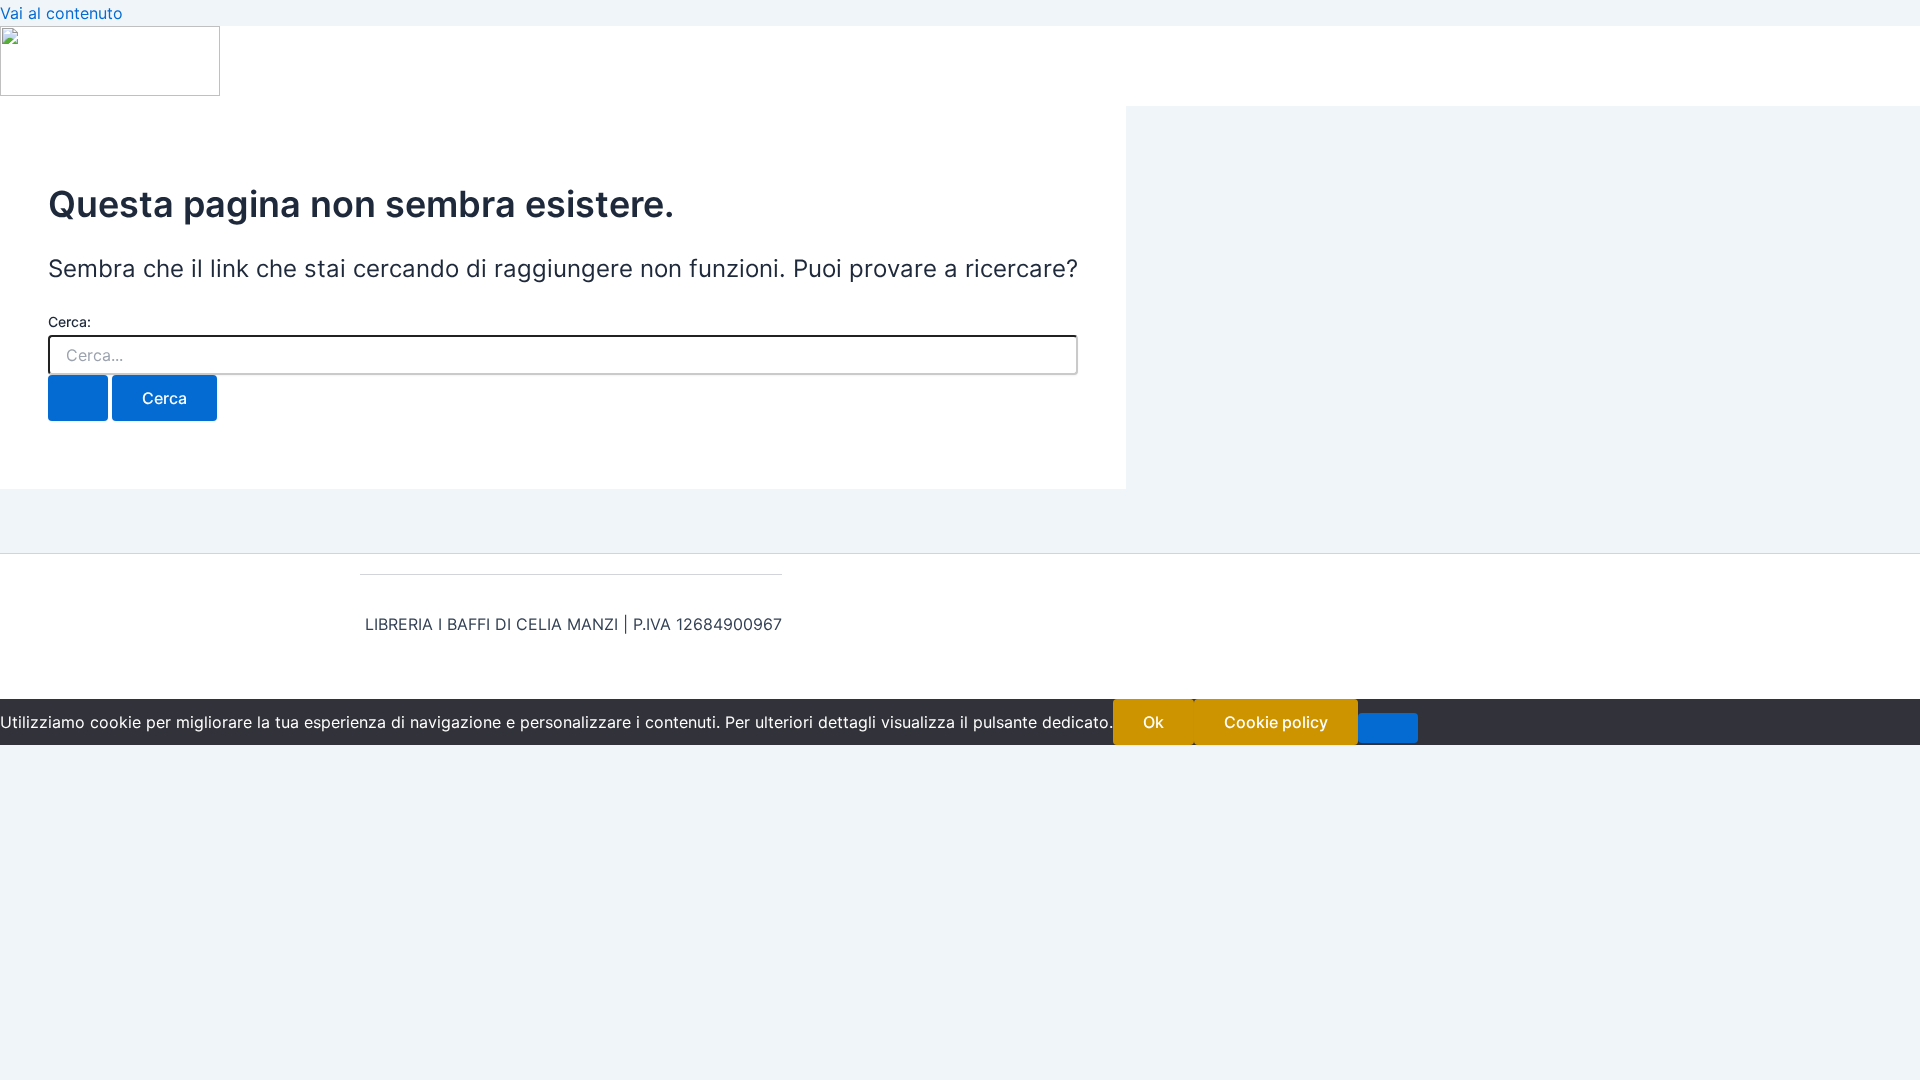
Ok (1153, 722)
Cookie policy (1276, 722)
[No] (1388, 728)
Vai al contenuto (61, 13)
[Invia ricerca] (78, 398)
